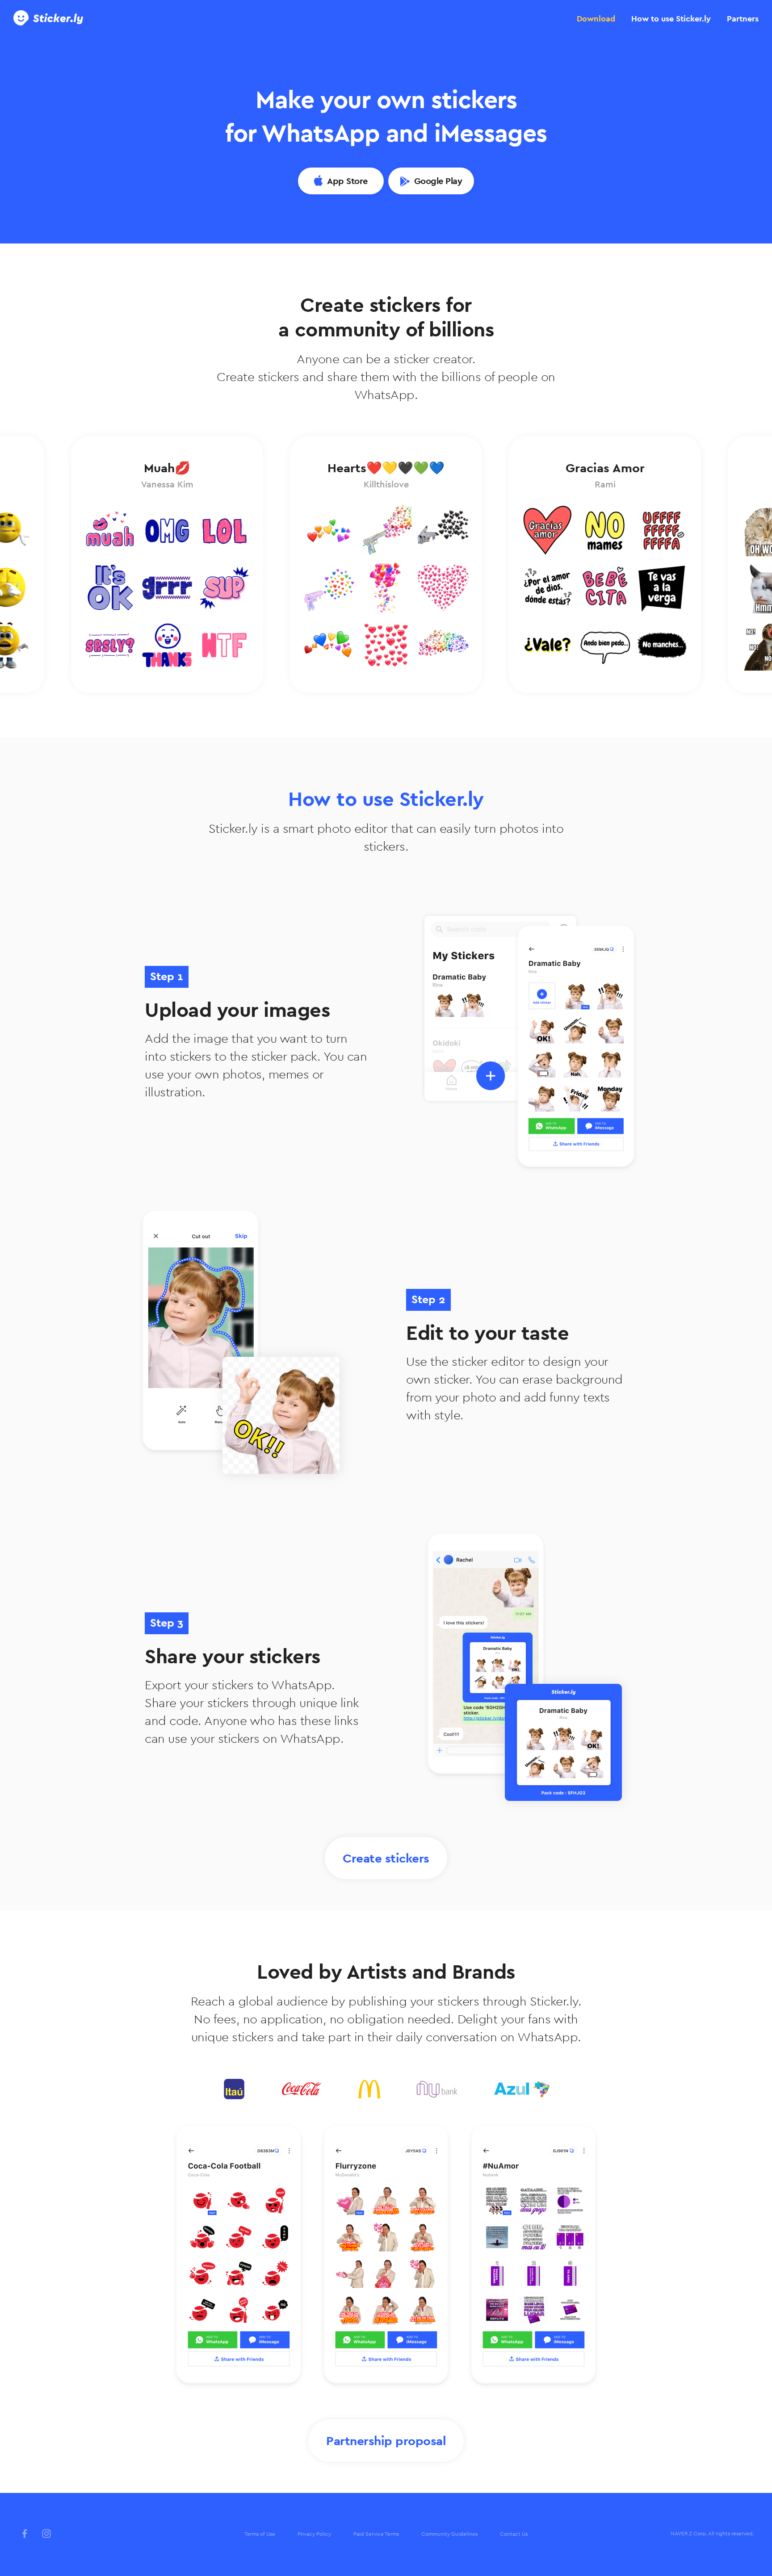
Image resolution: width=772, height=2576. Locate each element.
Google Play (438, 181)
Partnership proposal (386, 2441)
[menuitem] (260, 2534)
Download (596, 19)
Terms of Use (260, 2534)
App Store (347, 181)
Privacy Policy (314, 2534)
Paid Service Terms (376, 2534)
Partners (743, 19)
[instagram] (46, 2534)
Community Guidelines (449, 2534)
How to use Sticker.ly (671, 19)
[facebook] (25, 2534)
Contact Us (514, 2534)
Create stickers (386, 1858)
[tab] (596, 19)
